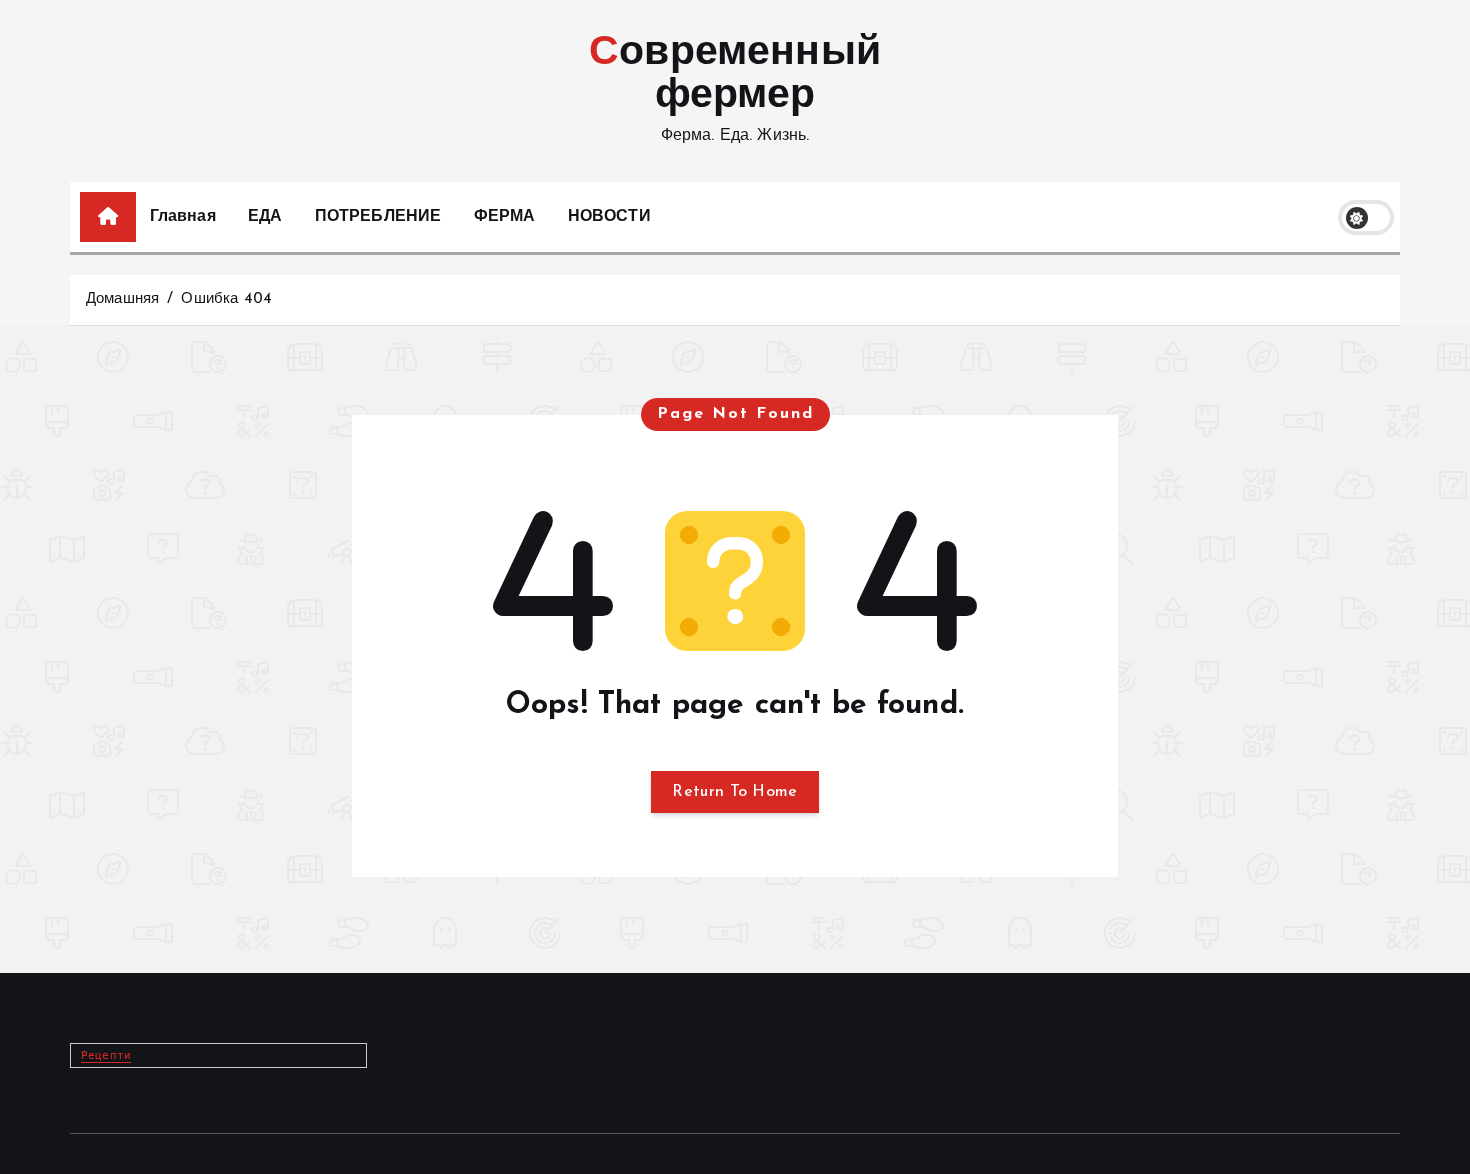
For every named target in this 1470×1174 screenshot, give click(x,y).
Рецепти (106, 1055)
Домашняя (122, 299)
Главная (183, 217)
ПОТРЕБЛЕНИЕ (378, 217)
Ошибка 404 (226, 299)
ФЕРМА (505, 217)
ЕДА (265, 217)
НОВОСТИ (609, 217)
